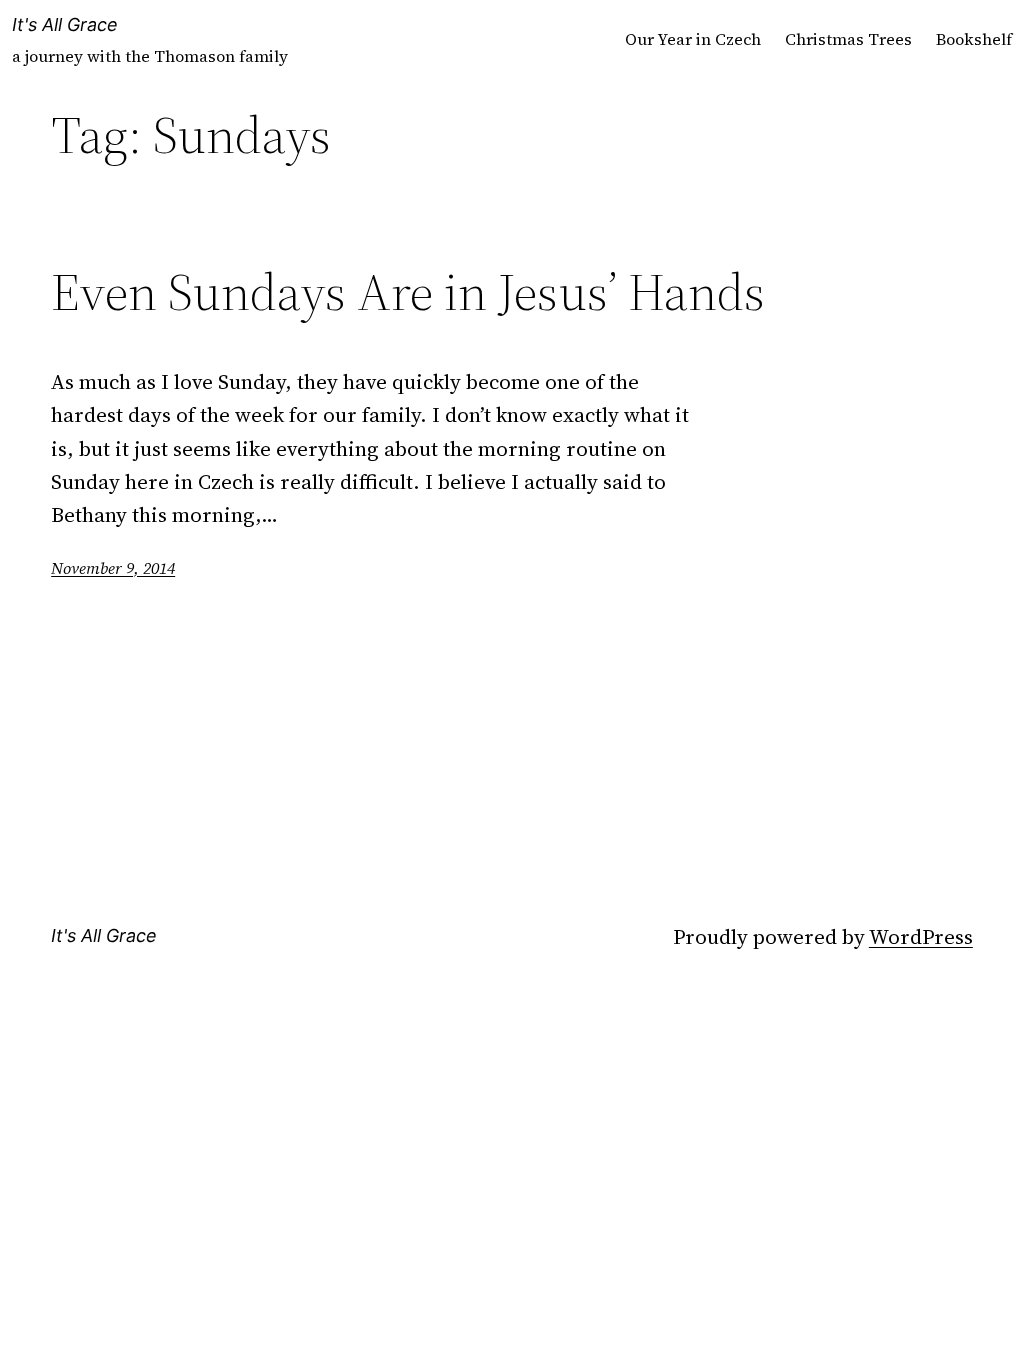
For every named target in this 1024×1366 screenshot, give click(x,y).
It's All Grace (65, 24)
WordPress (921, 936)
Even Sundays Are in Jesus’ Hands (408, 292)
